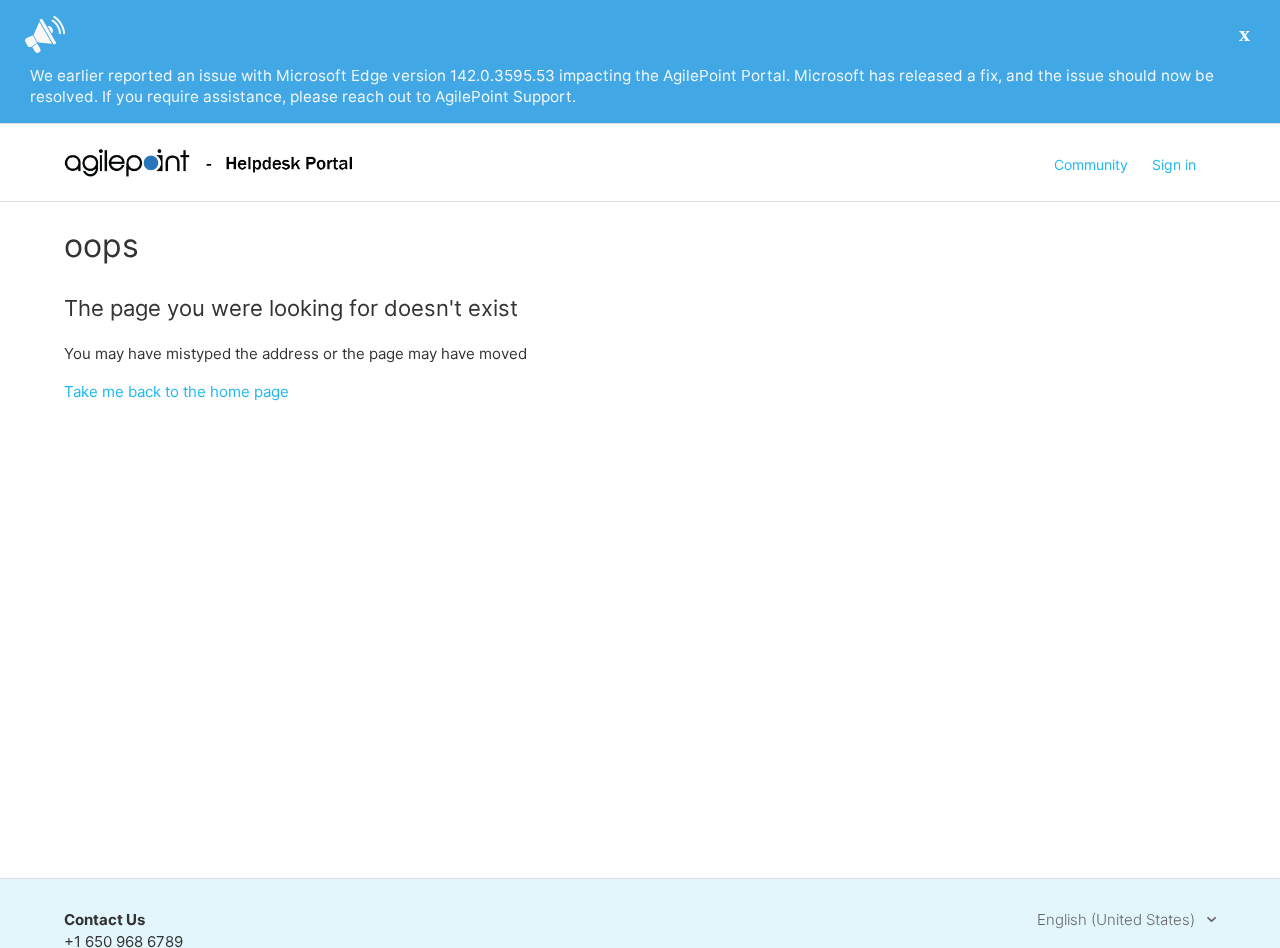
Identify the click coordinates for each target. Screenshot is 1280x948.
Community (1091, 164)
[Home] (208, 171)
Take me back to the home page (176, 391)
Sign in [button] (1174, 164)
